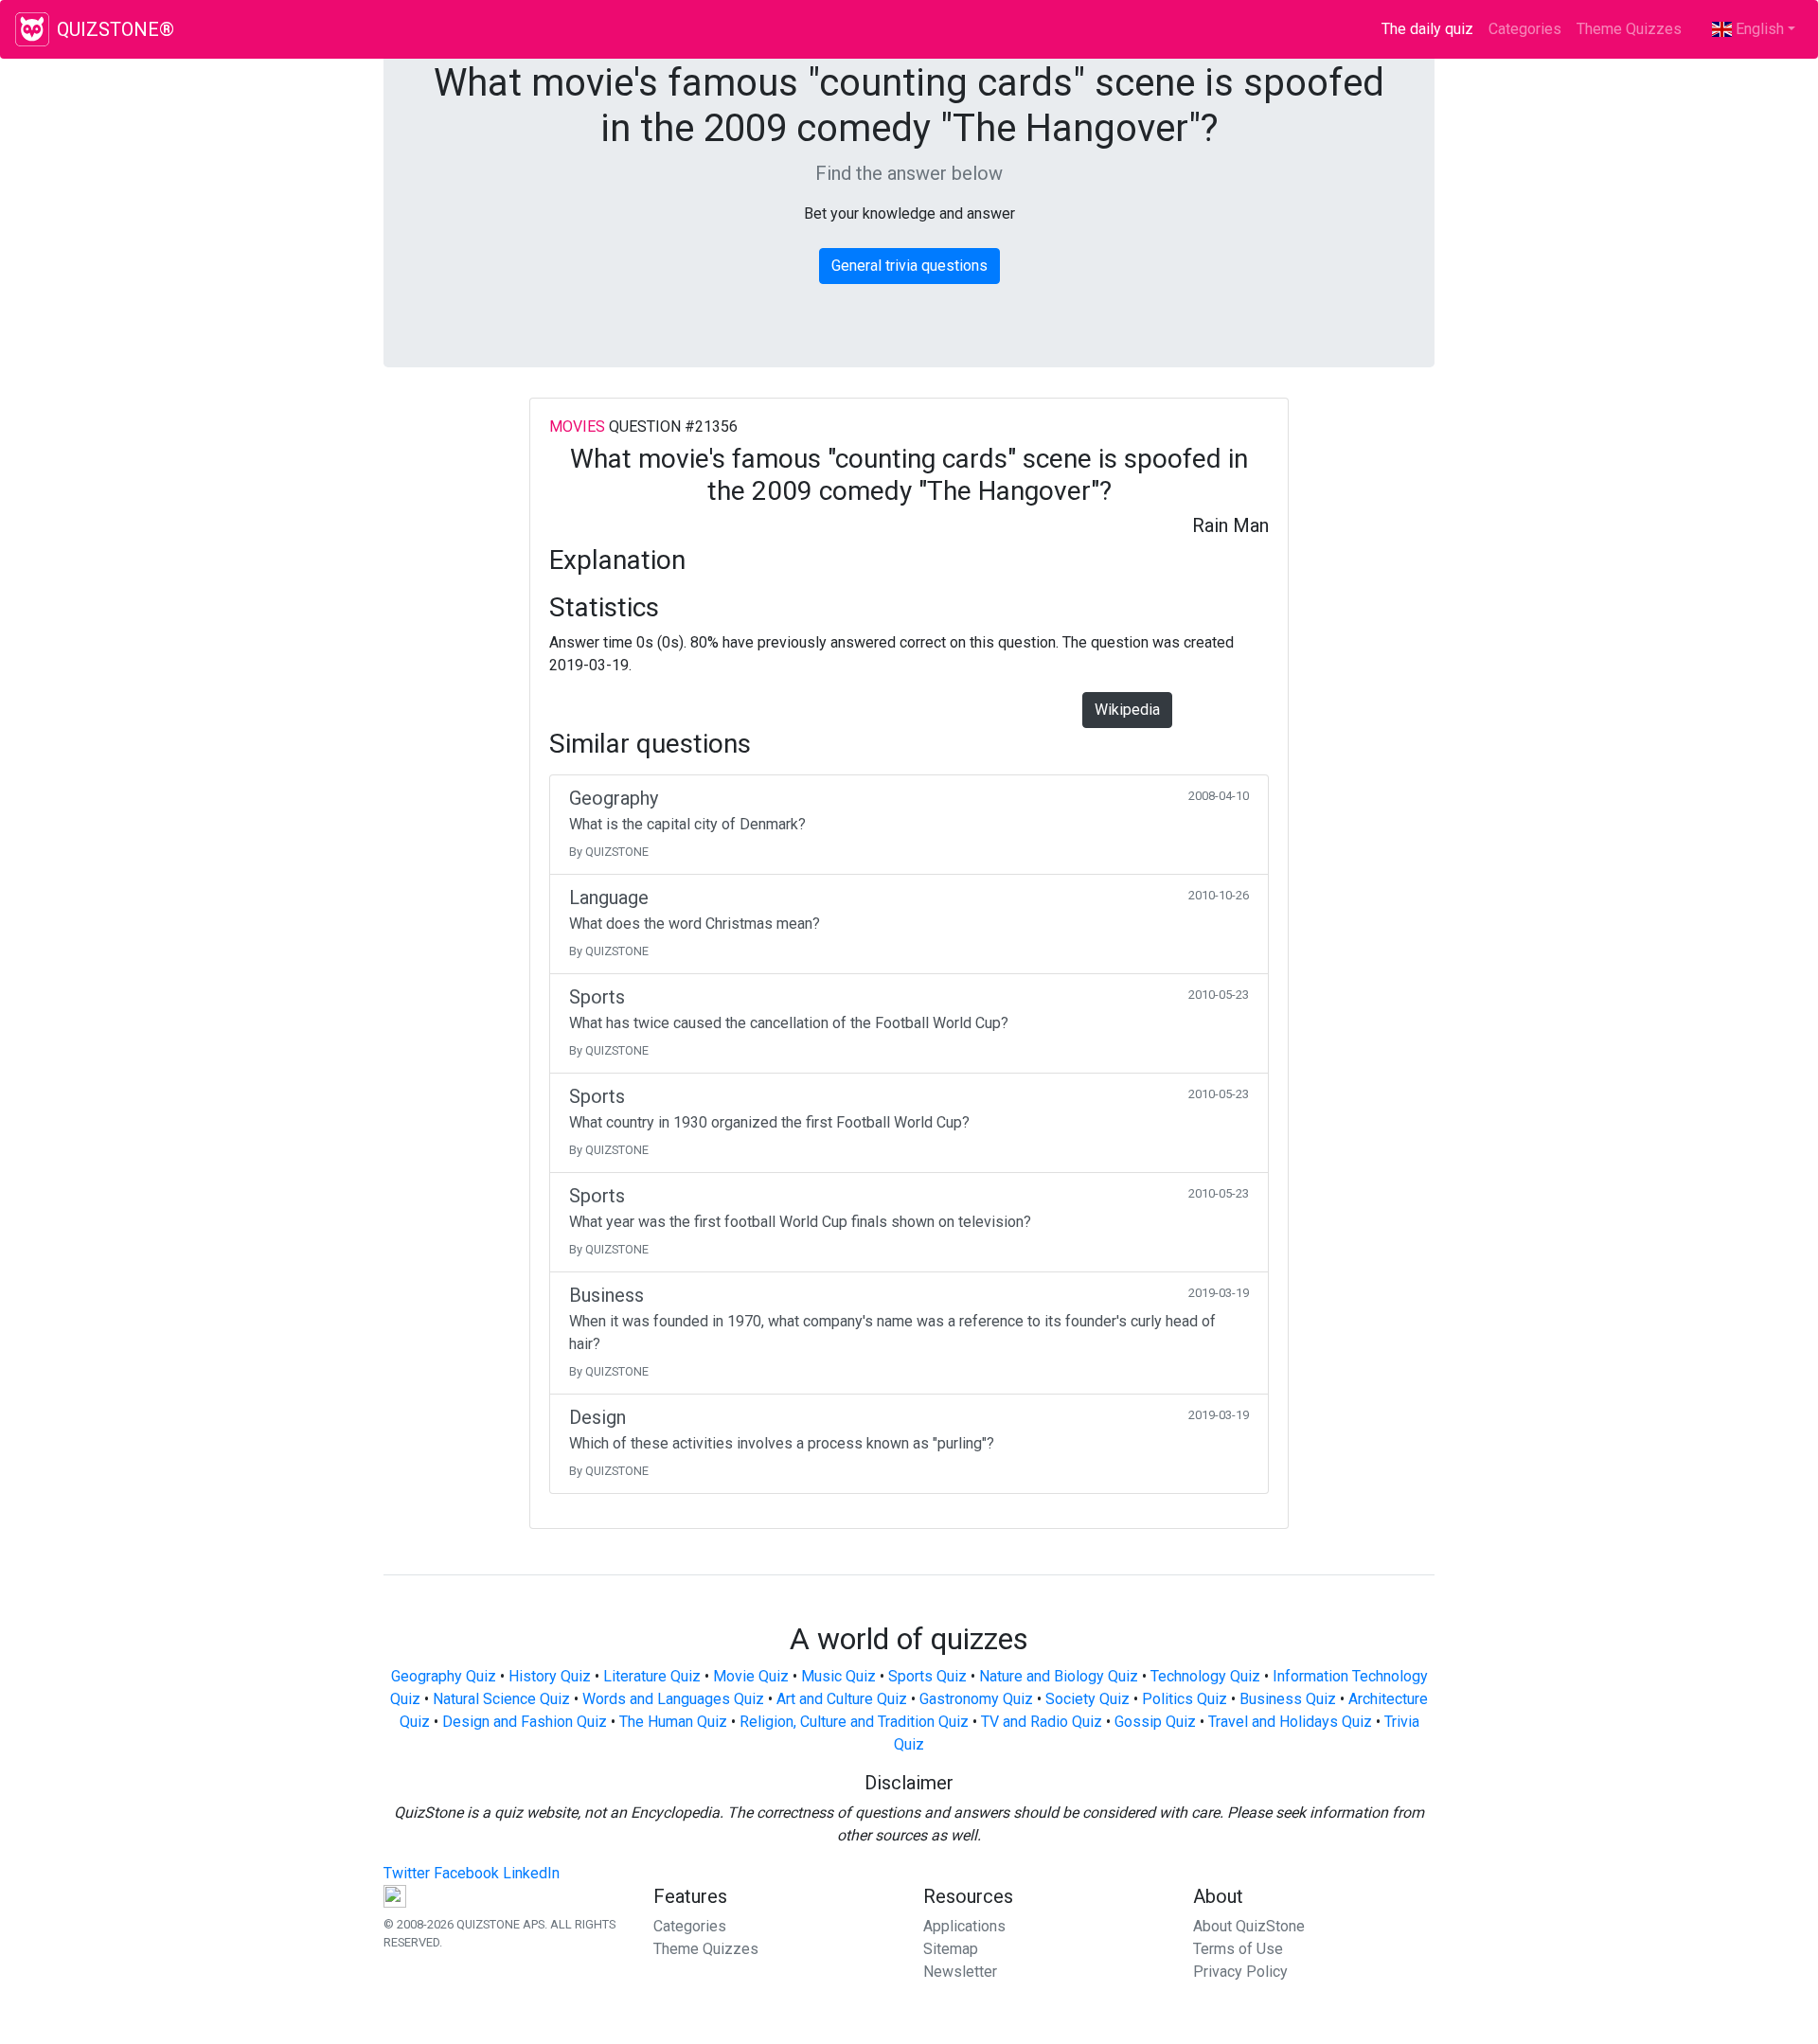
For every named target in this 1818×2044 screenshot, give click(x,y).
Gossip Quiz (1155, 1722)
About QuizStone (1249, 1926)
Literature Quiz (652, 1676)
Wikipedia (1127, 710)
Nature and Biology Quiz (1059, 1676)
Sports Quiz (927, 1676)
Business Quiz (1288, 1699)
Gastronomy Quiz (976, 1699)
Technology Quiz (1205, 1676)
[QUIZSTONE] (32, 29)
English (1758, 29)
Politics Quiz (1185, 1699)
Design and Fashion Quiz (525, 1722)
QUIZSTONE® (116, 29)
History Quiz (550, 1676)
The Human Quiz (673, 1722)
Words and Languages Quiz (673, 1699)
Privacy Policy (1240, 1972)
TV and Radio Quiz (1042, 1722)
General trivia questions (909, 266)
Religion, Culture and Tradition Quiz (854, 1722)
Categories (1525, 29)
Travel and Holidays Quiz (1290, 1722)
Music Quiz (838, 1676)
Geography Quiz (444, 1676)
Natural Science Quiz (501, 1699)
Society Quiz (1087, 1699)
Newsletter (960, 1972)
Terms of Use (1238, 1949)
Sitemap (951, 1949)
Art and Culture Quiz (842, 1699)
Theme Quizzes (1629, 29)
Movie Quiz (751, 1676)
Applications (964, 1926)
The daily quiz (1431, 29)
